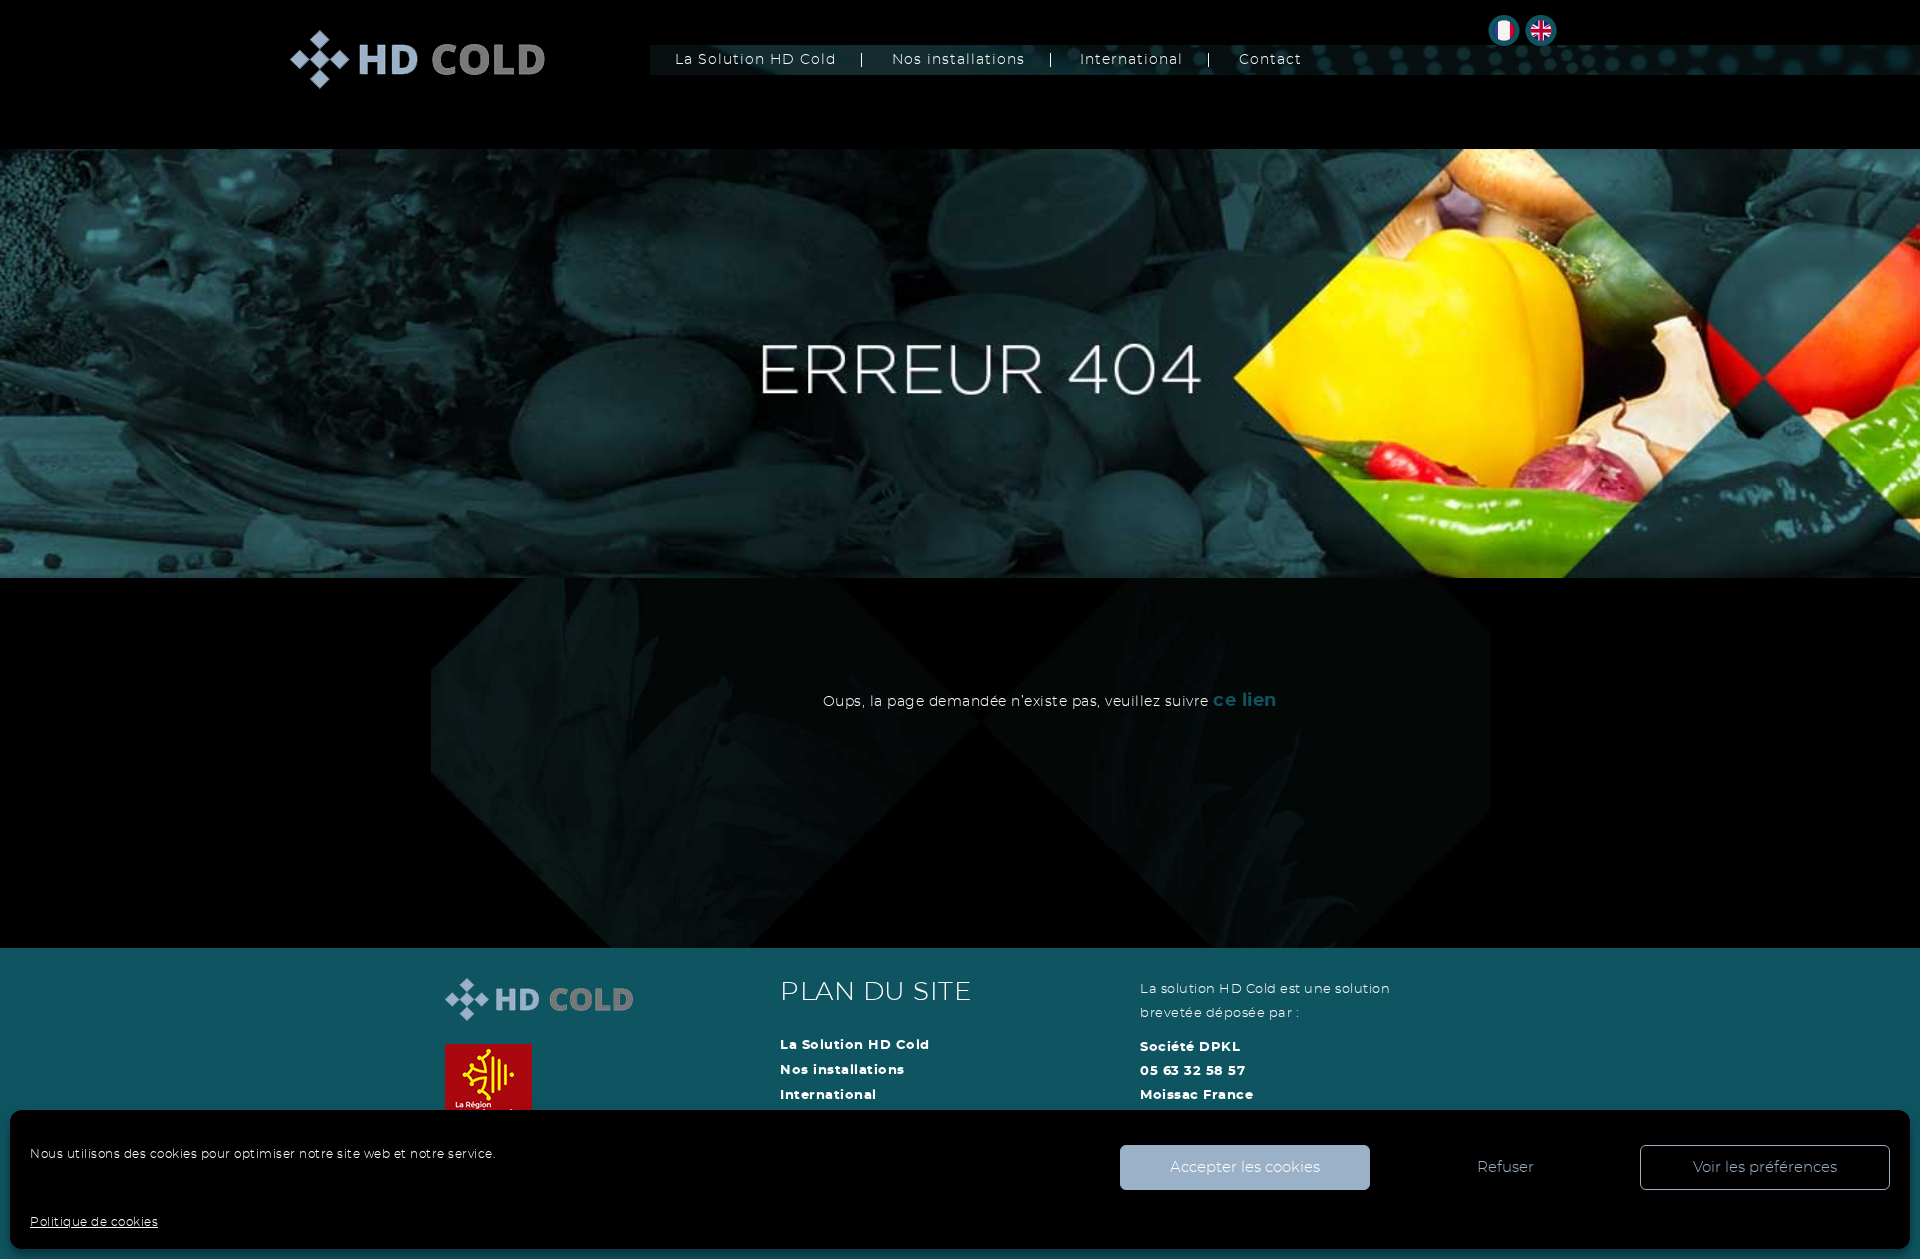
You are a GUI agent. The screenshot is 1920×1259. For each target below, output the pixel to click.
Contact (1270, 60)
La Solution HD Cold (755, 60)
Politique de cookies (94, 1222)
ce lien (1245, 701)
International (1131, 60)
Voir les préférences (1765, 1167)
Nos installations (958, 60)
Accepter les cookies (1245, 1167)
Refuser (1505, 1167)
